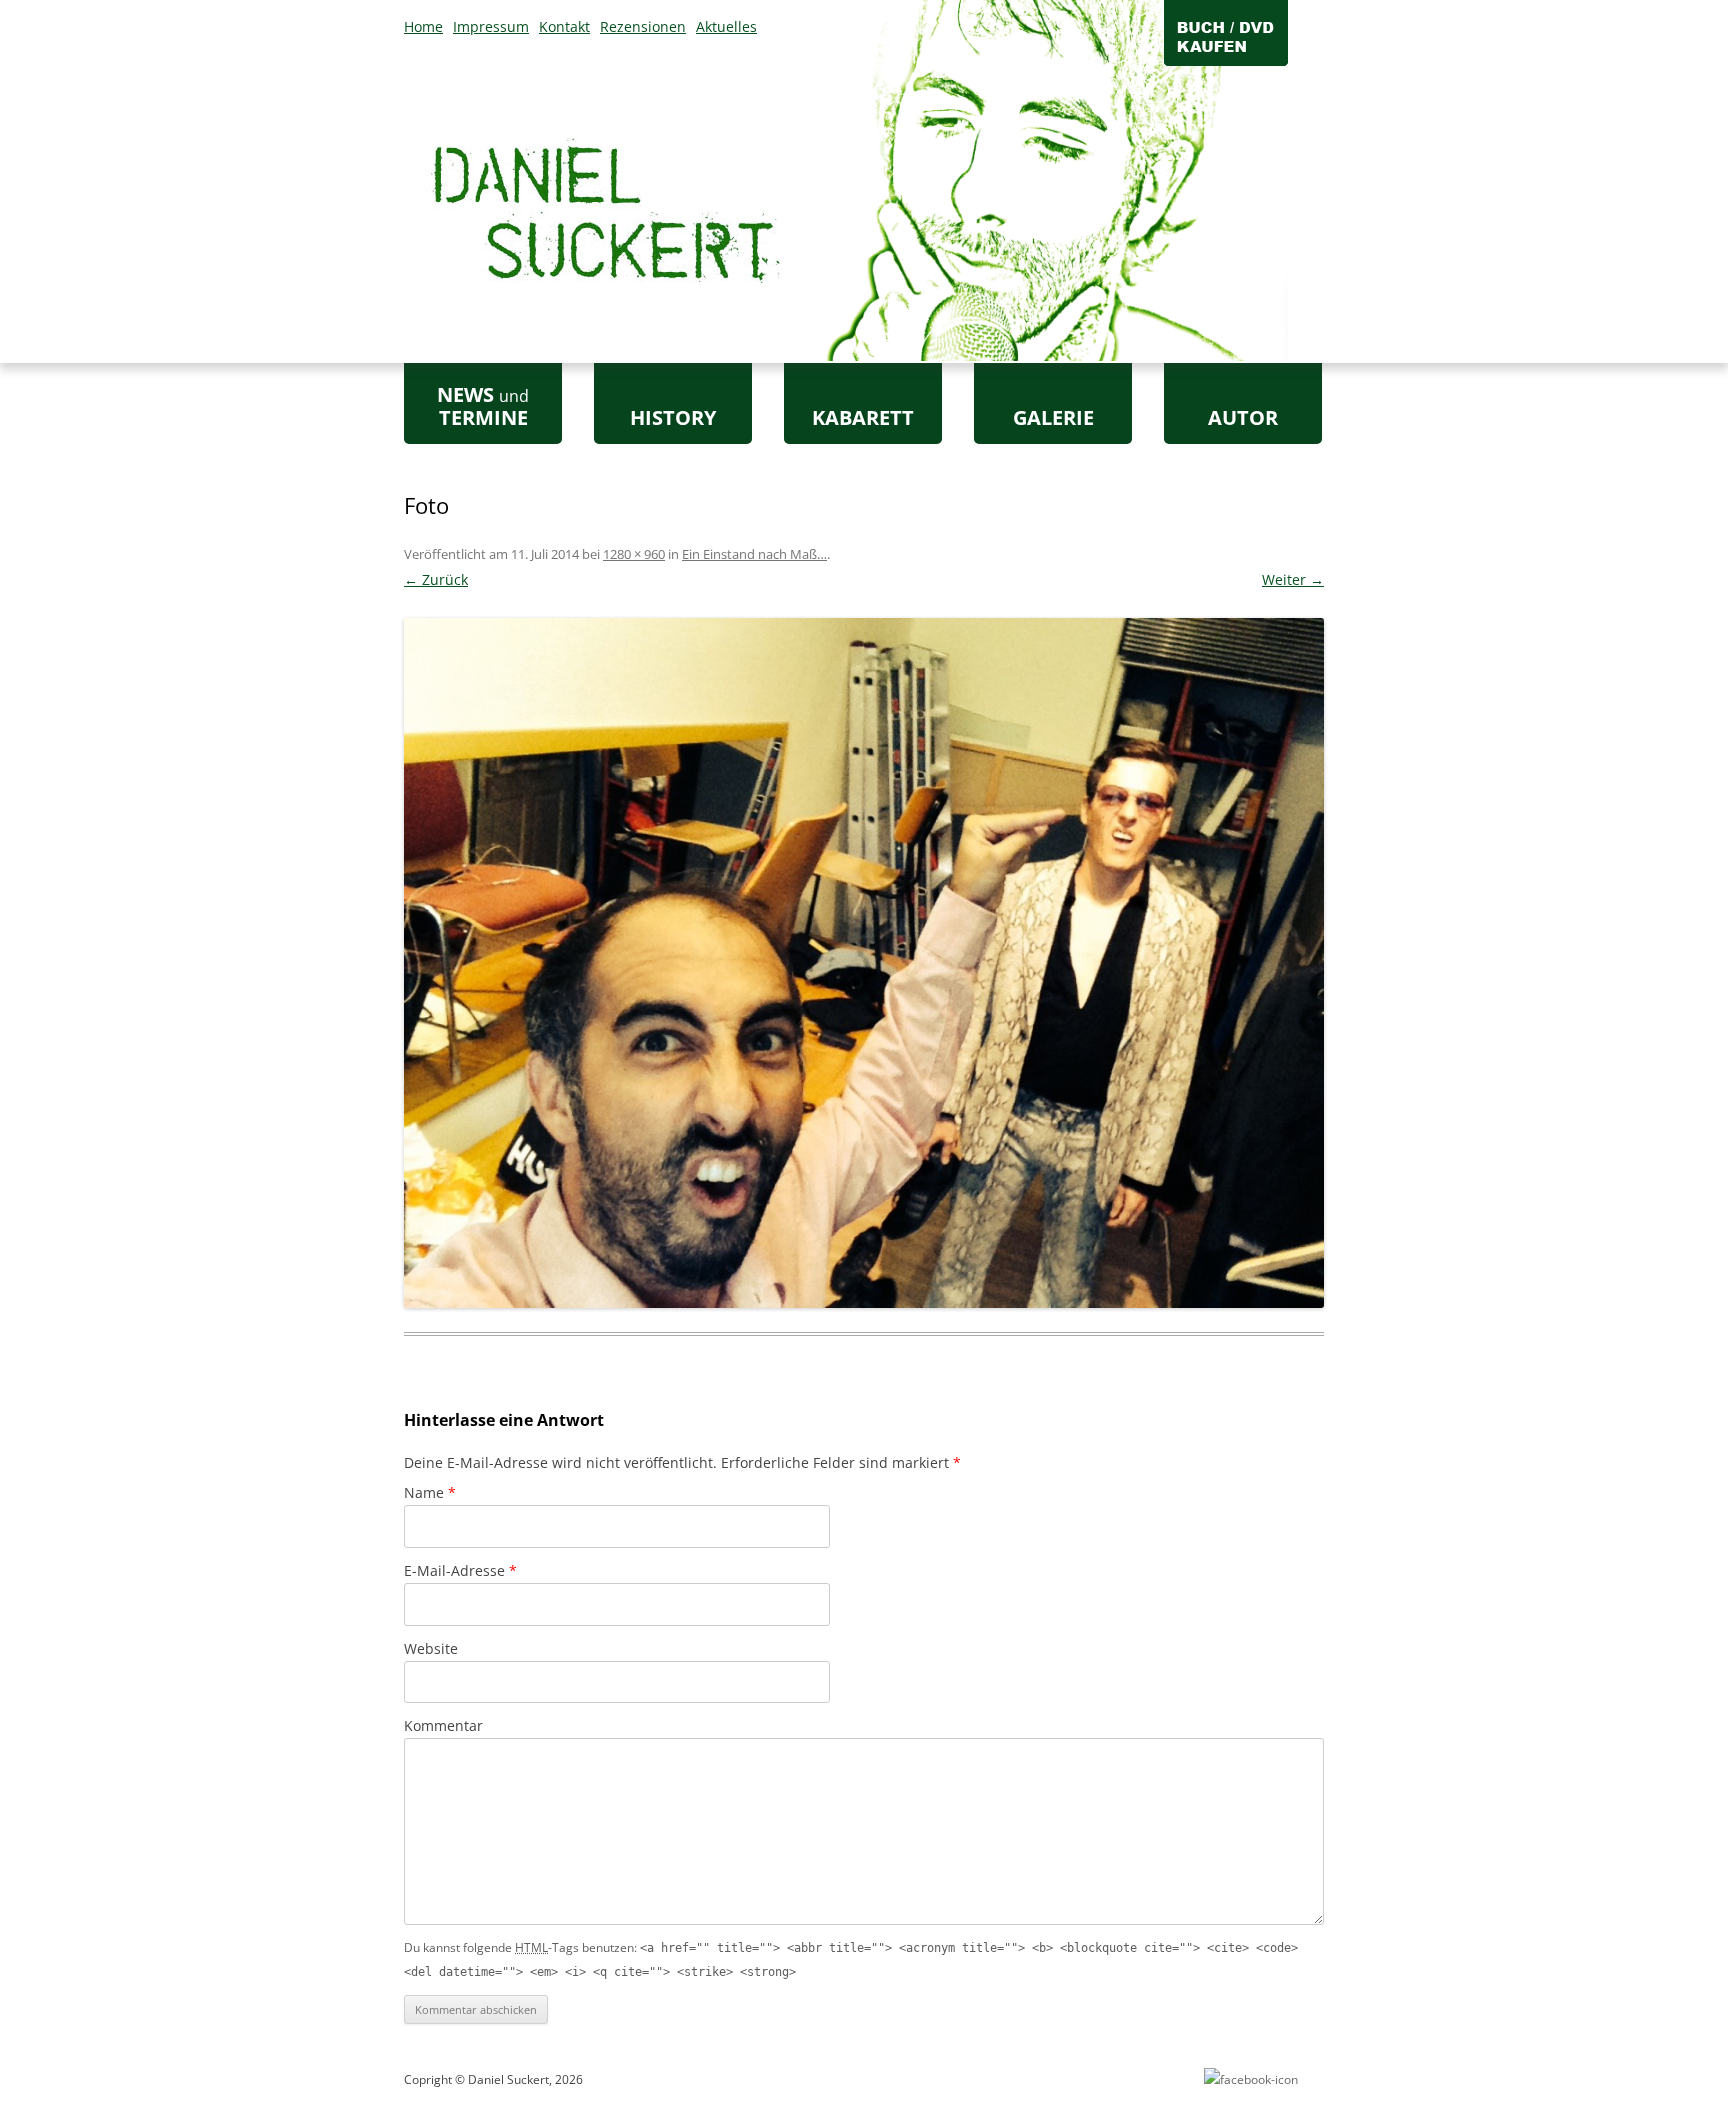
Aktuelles (726, 26)
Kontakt (564, 26)
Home (423, 26)
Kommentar (443, 1725)
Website (431, 1648)
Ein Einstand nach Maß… (754, 554)
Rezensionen (643, 26)
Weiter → (1293, 579)
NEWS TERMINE (483, 406)
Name (430, 1492)
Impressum (491, 26)
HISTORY (673, 417)
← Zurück (436, 579)
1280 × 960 (634, 554)
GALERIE (1053, 417)
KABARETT (863, 417)
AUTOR (1243, 417)
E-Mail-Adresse (460, 1570)
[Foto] (864, 963)
